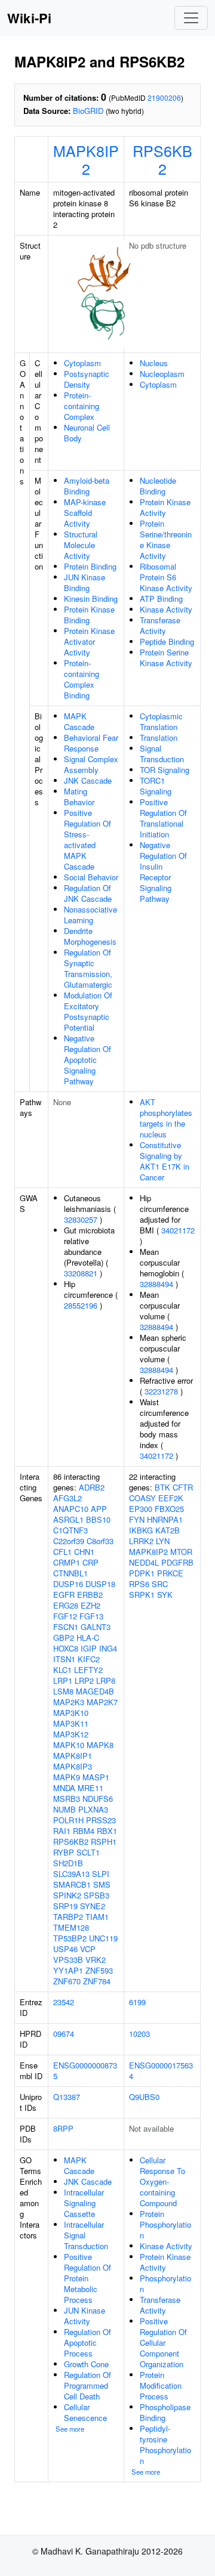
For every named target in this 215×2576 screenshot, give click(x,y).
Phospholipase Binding (165, 2412)
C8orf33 (100, 1541)
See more (70, 2429)
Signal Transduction (162, 754)
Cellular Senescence (85, 2412)
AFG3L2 (67, 1498)
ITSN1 (64, 1659)
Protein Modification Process (161, 2385)
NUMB (64, 1809)
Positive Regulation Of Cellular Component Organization (163, 2342)
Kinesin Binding (91, 599)
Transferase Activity (160, 625)
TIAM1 (97, 1917)
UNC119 (103, 1938)
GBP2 (64, 1638)
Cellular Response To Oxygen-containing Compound (162, 2181)
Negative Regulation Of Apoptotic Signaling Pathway (87, 1060)
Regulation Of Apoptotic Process (87, 2342)
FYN (137, 1519)
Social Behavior (91, 877)
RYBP (64, 1852)
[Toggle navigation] (191, 18)
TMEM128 (71, 1927)
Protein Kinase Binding (89, 615)
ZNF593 (99, 1970)
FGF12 (65, 1616)
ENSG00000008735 (85, 2071)
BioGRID (88, 111)
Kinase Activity (166, 609)
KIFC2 (89, 1659)
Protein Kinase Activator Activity (89, 641)
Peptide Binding (167, 641)
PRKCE (170, 1573)
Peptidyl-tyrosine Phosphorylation (165, 2444)
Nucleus (154, 363)
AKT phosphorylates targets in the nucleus (166, 1118)
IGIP (89, 1648)
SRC (160, 1584)
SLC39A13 (71, 1874)
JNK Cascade (88, 780)
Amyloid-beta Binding (87, 486)
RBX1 (107, 1831)
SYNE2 (93, 1906)
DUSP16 (68, 1584)
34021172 (178, 1230)
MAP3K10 (71, 1713)
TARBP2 (68, 1917)
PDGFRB (177, 1562)
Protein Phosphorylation (165, 2224)
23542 (64, 2002)
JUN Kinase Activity (85, 2316)
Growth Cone (86, 2364)
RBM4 (84, 1831)
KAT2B (168, 1530)
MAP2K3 (69, 1702)
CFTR (183, 1487)
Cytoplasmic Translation (161, 721)
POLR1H (68, 1820)
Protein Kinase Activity (165, 507)
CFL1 (62, 1552)
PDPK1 (142, 1573)
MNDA (64, 1788)
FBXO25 (169, 1509)
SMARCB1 (72, 1884)
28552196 (81, 1305)
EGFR (64, 1595)
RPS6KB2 (162, 159)
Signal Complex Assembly (91, 764)
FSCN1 (66, 1627)
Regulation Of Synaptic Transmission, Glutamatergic (88, 968)
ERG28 (66, 1605)
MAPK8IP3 (73, 1766)
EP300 (141, 1509)
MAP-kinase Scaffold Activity (85, 513)
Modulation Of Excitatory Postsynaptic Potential (88, 1011)
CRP (90, 1562)
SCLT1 (88, 1852)
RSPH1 (104, 1841)
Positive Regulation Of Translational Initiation (163, 818)
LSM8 (63, 1691)
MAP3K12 (71, 1734)
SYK (165, 1595)
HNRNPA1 (165, 1519)
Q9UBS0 (144, 2097)
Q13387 (67, 2097)
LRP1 (63, 1680)
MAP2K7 (102, 1702)
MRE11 (90, 1788)
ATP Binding (161, 599)
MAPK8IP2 (86, 159)
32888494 (156, 1284)
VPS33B (68, 1960)
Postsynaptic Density (87, 379)
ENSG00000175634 (161, 2071)
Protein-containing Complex (82, 406)
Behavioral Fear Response (91, 743)
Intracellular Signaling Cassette (84, 2203)
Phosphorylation (165, 2283)
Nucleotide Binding (158, 486)
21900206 (164, 98)
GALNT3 (96, 1627)
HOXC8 (66, 1648)
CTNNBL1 (70, 1573)
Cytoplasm (82, 363)
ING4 (108, 1648)
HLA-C (88, 1638)
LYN (163, 1541)
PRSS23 (101, 1820)
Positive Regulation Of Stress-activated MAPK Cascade (87, 839)
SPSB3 (96, 1895)
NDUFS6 (98, 1799)
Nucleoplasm (162, 374)
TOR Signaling (165, 770)
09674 (64, 2034)
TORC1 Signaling (156, 786)
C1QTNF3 (70, 1530)
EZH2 (90, 1605)
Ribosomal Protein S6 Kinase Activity (166, 577)
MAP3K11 (71, 1723)
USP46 (65, 1949)
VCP (88, 1949)
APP (99, 1509)
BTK (162, 1487)
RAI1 (62, 1831)
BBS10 (98, 1519)
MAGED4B (95, 1691)
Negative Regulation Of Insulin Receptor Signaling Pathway (163, 872)
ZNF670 (67, 1981)
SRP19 (65, 1906)
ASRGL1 (68, 1519)
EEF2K (171, 1498)
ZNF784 (97, 1981)
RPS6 (139, 1584)
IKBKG (141, 1530)
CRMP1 (67, 1562)
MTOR (181, 1552)
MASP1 (96, 1777)
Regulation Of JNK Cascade (88, 893)
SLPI (101, 1874)
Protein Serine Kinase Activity (166, 658)
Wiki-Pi (29, 18)
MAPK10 (69, 1745)
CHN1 (84, 1552)
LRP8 (106, 1680)
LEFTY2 (88, 1670)
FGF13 (91, 1616)
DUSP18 (100, 1584)
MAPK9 (67, 1777)
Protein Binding (90, 566)
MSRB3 (67, 1799)
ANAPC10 (71, 1509)
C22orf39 (69, 1541)
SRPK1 (142, 1595)
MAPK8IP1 (73, 1756)
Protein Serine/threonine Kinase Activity (166, 539)
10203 (139, 2034)
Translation (159, 737)
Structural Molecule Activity (81, 545)
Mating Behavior (79, 797)
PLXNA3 (93, 1809)
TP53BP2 (70, 1938)
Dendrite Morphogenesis (90, 936)
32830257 (81, 1219)
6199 (137, 2002)
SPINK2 (67, 1895)
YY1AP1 (68, 1970)
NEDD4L (144, 1562)
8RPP (63, 2128)
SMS (102, 1884)
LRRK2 (141, 1541)
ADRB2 (92, 1487)
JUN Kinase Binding (85, 582)
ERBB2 (90, 1595)
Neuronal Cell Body (87, 433)
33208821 (81, 1273)
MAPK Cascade (79, 721)
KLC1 (62, 1670)
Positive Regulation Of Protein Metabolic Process (87, 2278)
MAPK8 (100, 1745)
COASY (142, 1498)
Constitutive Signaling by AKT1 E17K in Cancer (165, 1161)
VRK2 (96, 1960)
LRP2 (84, 1680)
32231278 (161, 1391)
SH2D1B (68, 1863)
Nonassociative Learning (90, 915)
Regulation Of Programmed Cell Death (87, 2385)
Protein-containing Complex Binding (82, 679)
